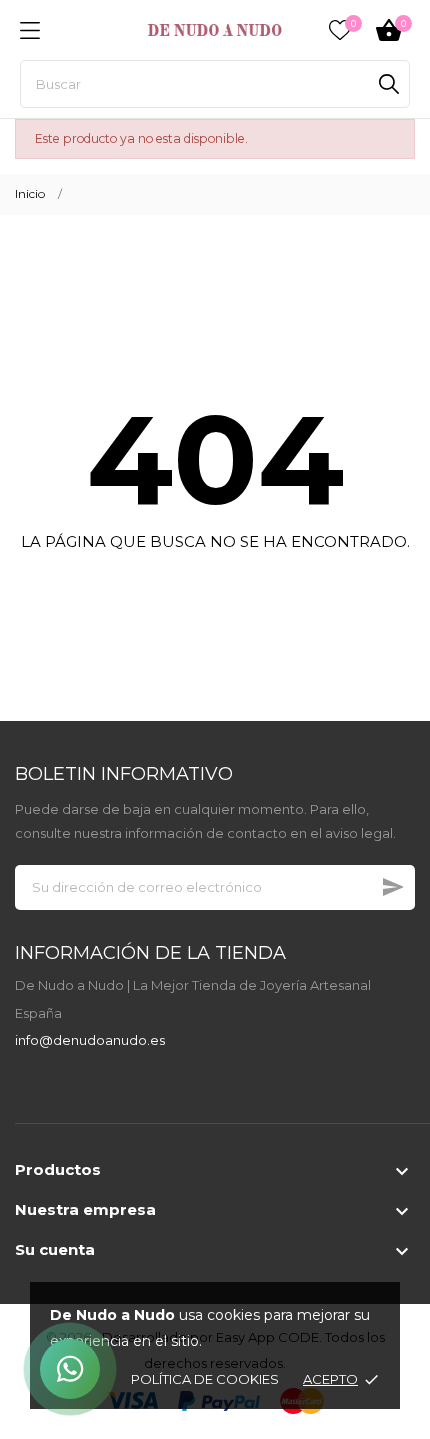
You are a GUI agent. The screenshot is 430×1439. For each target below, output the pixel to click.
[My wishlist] (340, 30)
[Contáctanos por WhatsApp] (70, 1369)
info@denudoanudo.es (90, 1040)
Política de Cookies (205, 1379)
